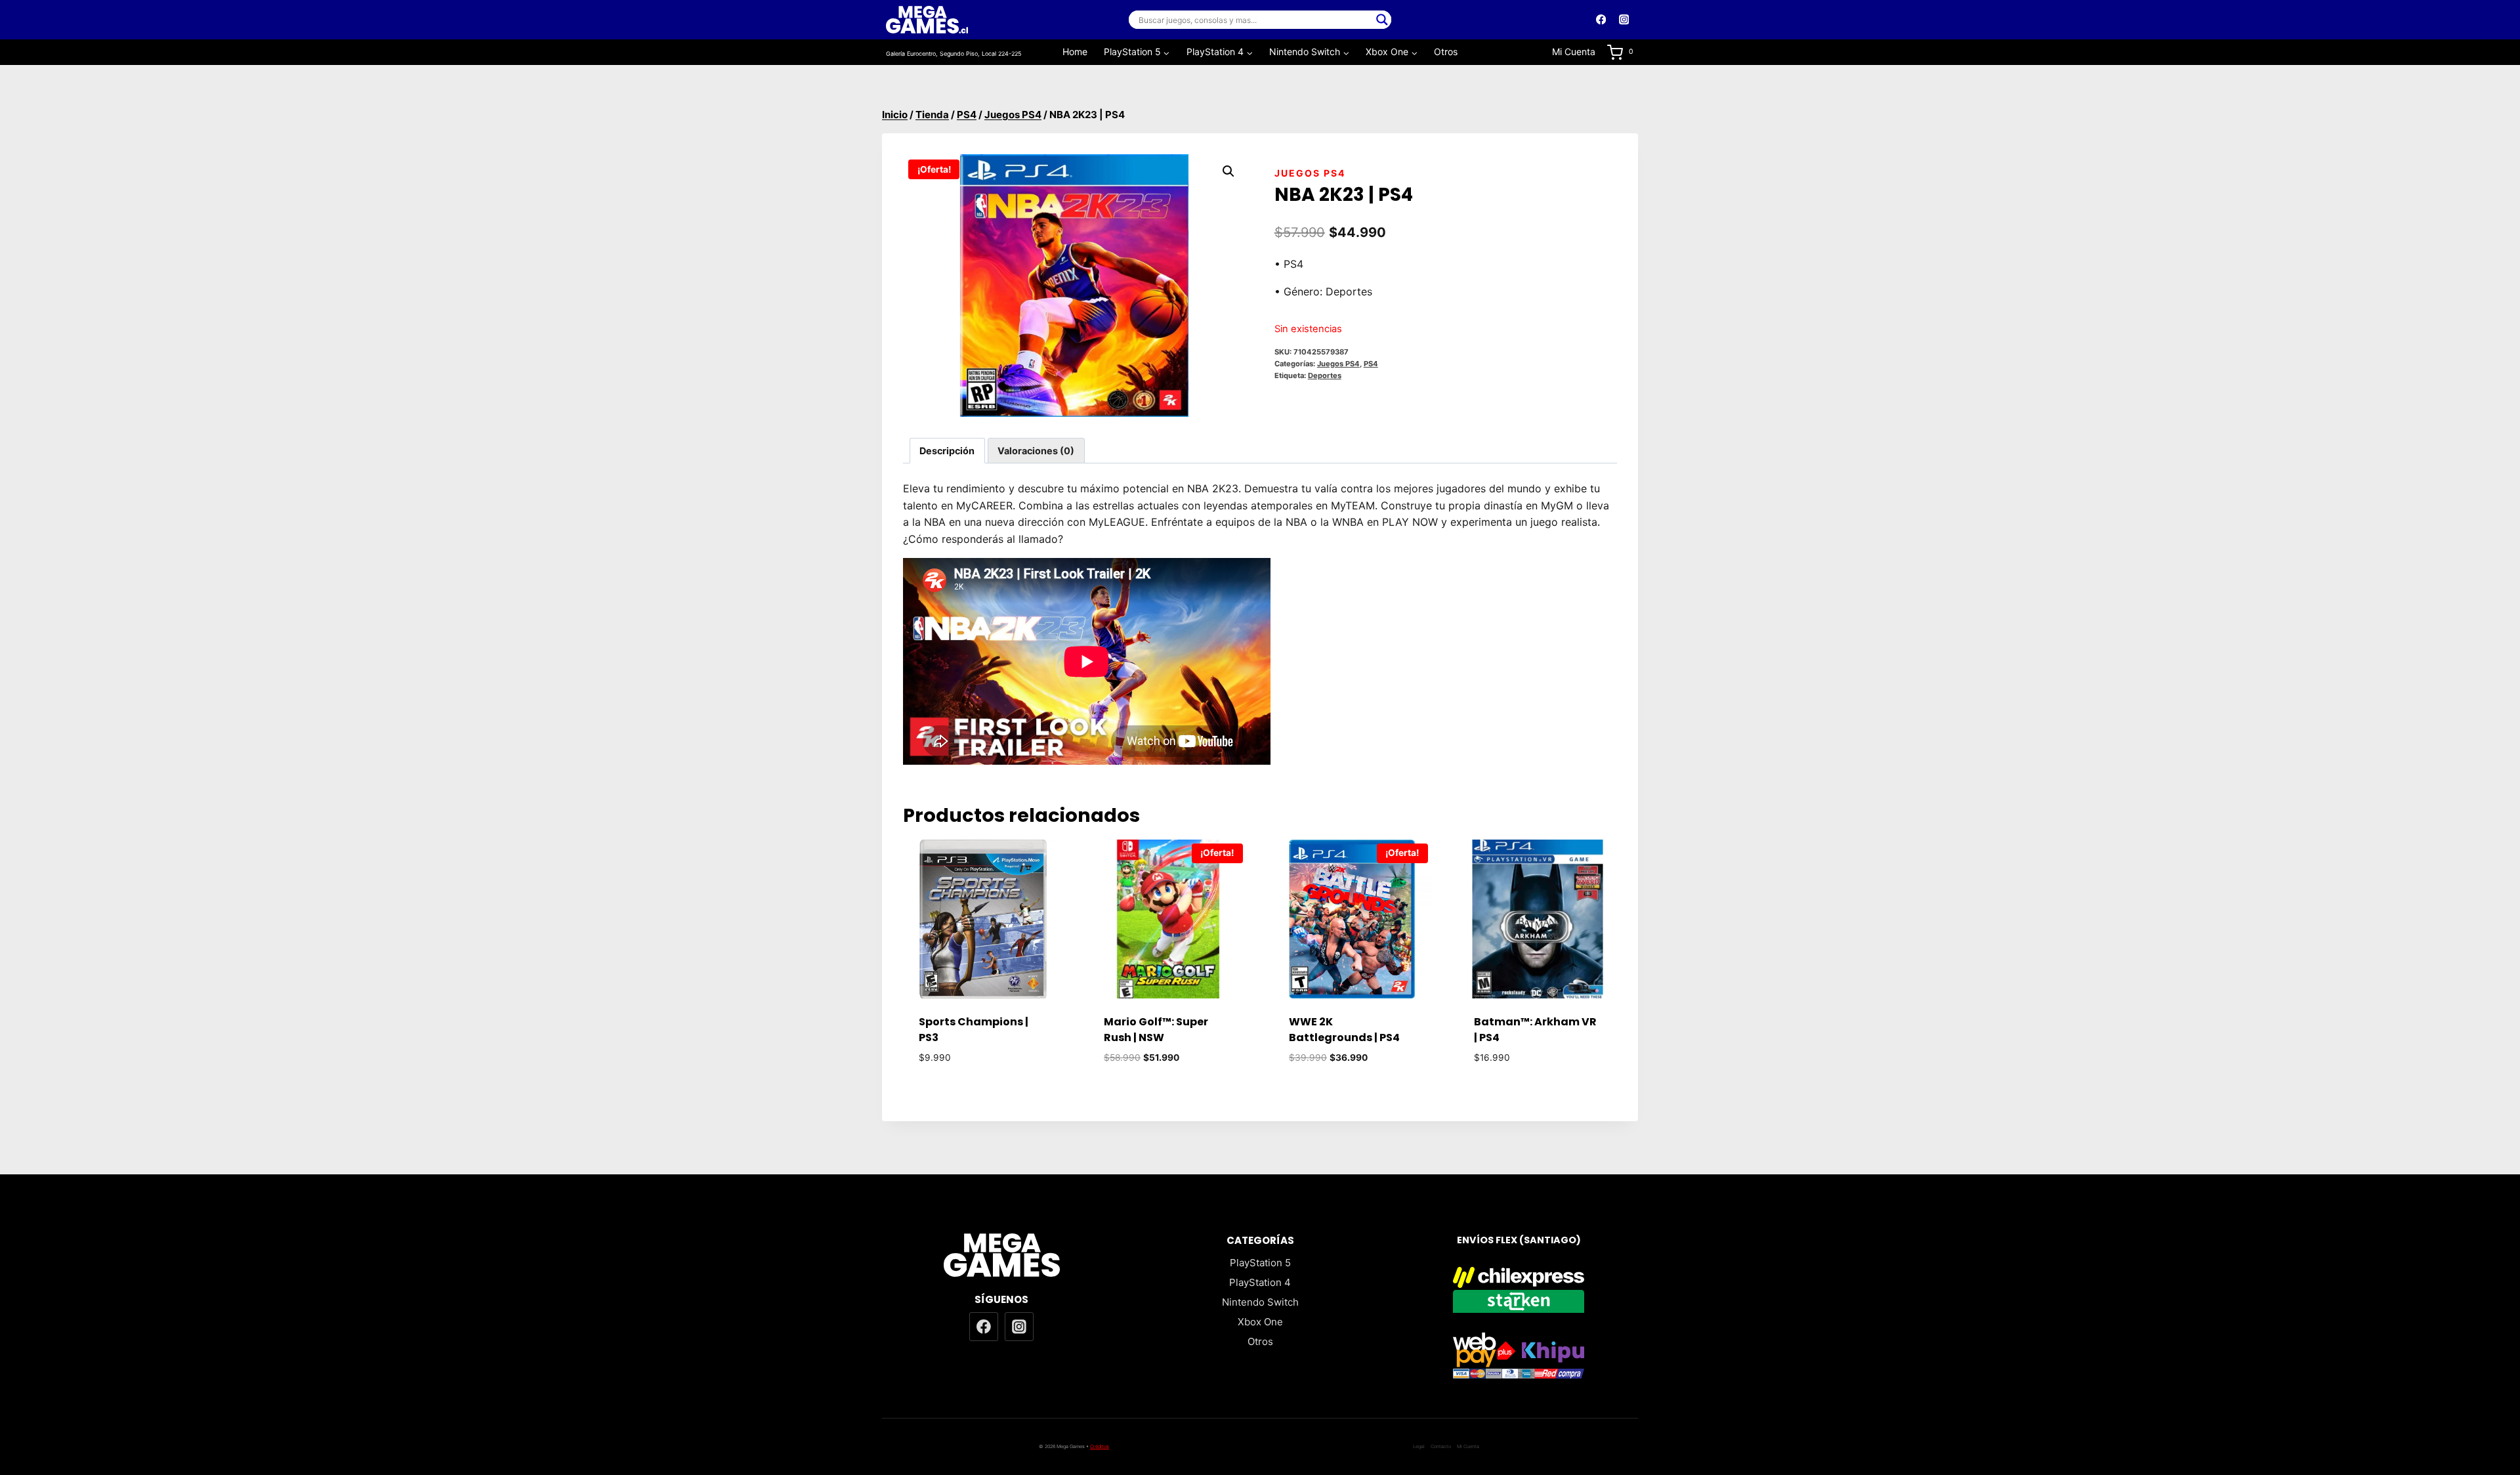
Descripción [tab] (947, 451)
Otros (1446, 52)
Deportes (1325, 375)
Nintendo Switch (1260, 1302)
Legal (1419, 1446)
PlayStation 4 (1260, 1282)
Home (1075, 52)
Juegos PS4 (1310, 173)
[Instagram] (1624, 20)
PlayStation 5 (1260, 1263)
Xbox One (1260, 1322)
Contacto (1441, 1446)
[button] (1228, 171)
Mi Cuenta (1574, 52)
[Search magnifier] (1382, 20)
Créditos (1100, 1446)
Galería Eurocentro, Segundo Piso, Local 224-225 (954, 53)
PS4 (1371, 364)
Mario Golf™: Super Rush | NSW (1156, 1030)
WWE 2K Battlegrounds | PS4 (1344, 1030)
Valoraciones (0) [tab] (1036, 451)
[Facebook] (1601, 20)
